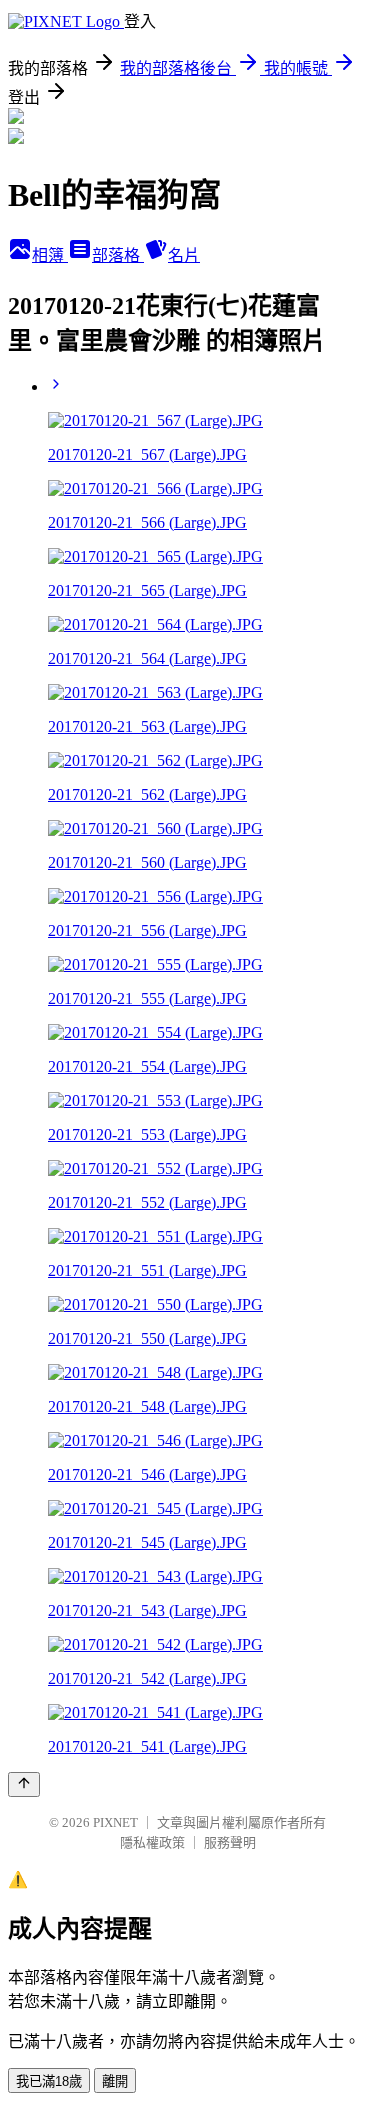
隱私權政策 (152, 1842)
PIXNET (115, 1822)
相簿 (50, 255)
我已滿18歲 (49, 2081)
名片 (184, 255)
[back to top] (24, 1784)
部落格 (118, 255)
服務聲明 (230, 1842)
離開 (115, 2081)
